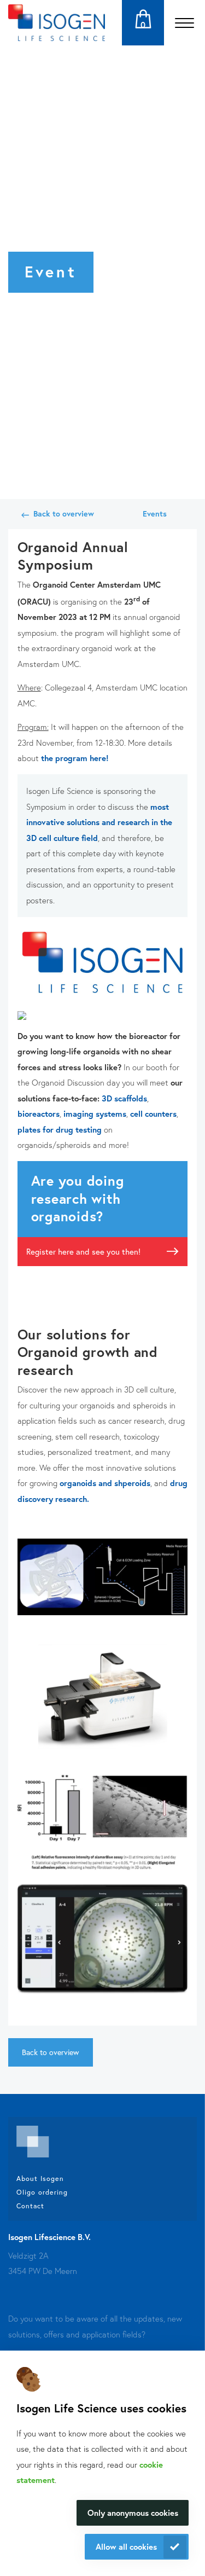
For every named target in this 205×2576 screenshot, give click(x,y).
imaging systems (95, 1113)
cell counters (153, 1113)
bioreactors (39, 1113)
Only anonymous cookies (133, 2513)
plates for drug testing (60, 1129)
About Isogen (40, 2178)
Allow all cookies (126, 2546)
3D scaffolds (124, 1098)
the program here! (75, 758)
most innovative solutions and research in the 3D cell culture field (99, 822)
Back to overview (64, 514)
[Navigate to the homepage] (57, 23)
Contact (30, 2206)
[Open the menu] (184, 23)
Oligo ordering (42, 2192)
